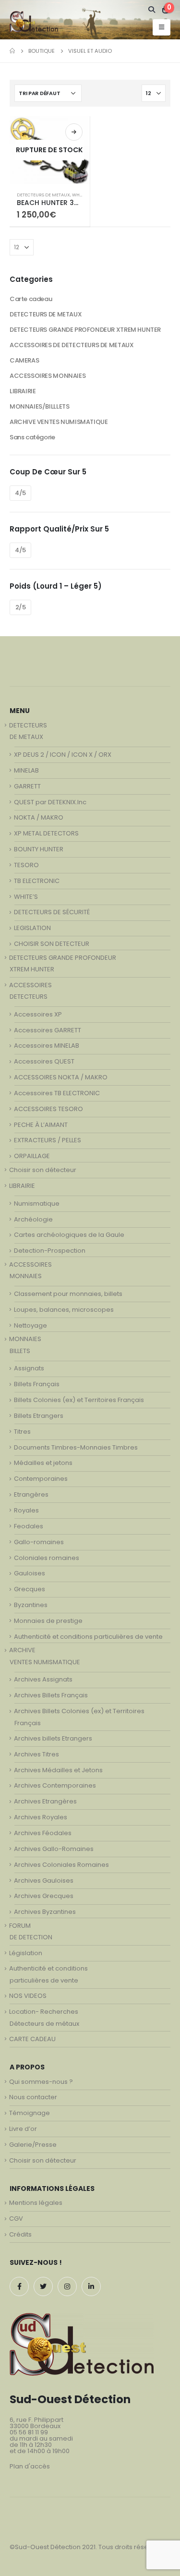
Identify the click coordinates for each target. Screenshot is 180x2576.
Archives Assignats (43, 1679)
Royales (26, 1510)
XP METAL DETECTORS (46, 833)
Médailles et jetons (43, 1463)
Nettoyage (30, 1325)
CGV (16, 2219)
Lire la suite (74, 132)
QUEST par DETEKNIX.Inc (50, 802)
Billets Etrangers (39, 1416)
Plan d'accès (30, 2466)
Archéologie (33, 1219)
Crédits (20, 2234)
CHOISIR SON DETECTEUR (52, 944)
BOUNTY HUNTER (39, 849)
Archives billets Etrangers (53, 1738)
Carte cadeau (31, 299)
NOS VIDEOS (28, 1996)
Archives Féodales (43, 1833)
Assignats (29, 1368)
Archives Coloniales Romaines (61, 1865)
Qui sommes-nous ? (41, 2082)
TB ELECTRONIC (37, 881)
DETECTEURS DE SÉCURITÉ (52, 912)
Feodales (29, 1526)
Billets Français (37, 1384)
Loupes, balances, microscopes (64, 1310)
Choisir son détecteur (43, 1170)
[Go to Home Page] (12, 51)
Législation (26, 1953)
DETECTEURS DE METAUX (43, 195)
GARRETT (27, 786)
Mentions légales (36, 2203)
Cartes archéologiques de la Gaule (69, 1235)
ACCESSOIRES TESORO (48, 1109)
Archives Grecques (44, 1896)
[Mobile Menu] (162, 27)
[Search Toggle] (152, 10)
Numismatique (37, 1203)
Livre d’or (23, 2129)
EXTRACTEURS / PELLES (48, 1140)
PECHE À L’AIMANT (41, 1125)
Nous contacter (33, 2097)
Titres (22, 1432)
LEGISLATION (32, 928)
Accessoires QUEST (44, 1061)
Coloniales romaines (47, 1558)
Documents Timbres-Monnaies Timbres (76, 1447)
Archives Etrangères (45, 1801)
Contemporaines (41, 1479)
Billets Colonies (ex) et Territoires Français (79, 1400)
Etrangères (31, 1494)
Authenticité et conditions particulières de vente (88, 1637)
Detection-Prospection (50, 1251)
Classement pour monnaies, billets (68, 1294)
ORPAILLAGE (32, 1156)
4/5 (20, 493)
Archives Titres (36, 1754)
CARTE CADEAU (32, 2039)
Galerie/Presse (33, 2145)
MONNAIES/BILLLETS (39, 406)
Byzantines (31, 1605)
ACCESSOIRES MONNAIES (48, 376)
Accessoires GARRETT (48, 1030)
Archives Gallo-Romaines (54, 1849)
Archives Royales (41, 1817)
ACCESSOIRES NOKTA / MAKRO (61, 1077)
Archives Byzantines (45, 1912)
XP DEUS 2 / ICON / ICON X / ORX (63, 755)
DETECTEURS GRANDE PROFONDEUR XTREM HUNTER (85, 330)
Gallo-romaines (39, 1542)
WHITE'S (80, 195)
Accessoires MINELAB (47, 1046)
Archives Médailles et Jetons (58, 1770)
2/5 (21, 607)
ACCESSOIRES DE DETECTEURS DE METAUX (72, 345)
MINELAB (26, 770)
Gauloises (30, 1573)
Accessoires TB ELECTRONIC (57, 1093)
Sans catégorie (32, 437)
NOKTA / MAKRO (39, 817)
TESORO (26, 865)
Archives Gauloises (44, 1881)
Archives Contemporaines (55, 1785)
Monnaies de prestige (48, 1621)
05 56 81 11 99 (29, 2432)
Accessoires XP (38, 1014)
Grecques (30, 1589)
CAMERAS (24, 360)
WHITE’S (26, 897)
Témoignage (30, 2113)
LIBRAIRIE (23, 391)
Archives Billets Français (51, 1695)
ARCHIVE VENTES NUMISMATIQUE (59, 422)
